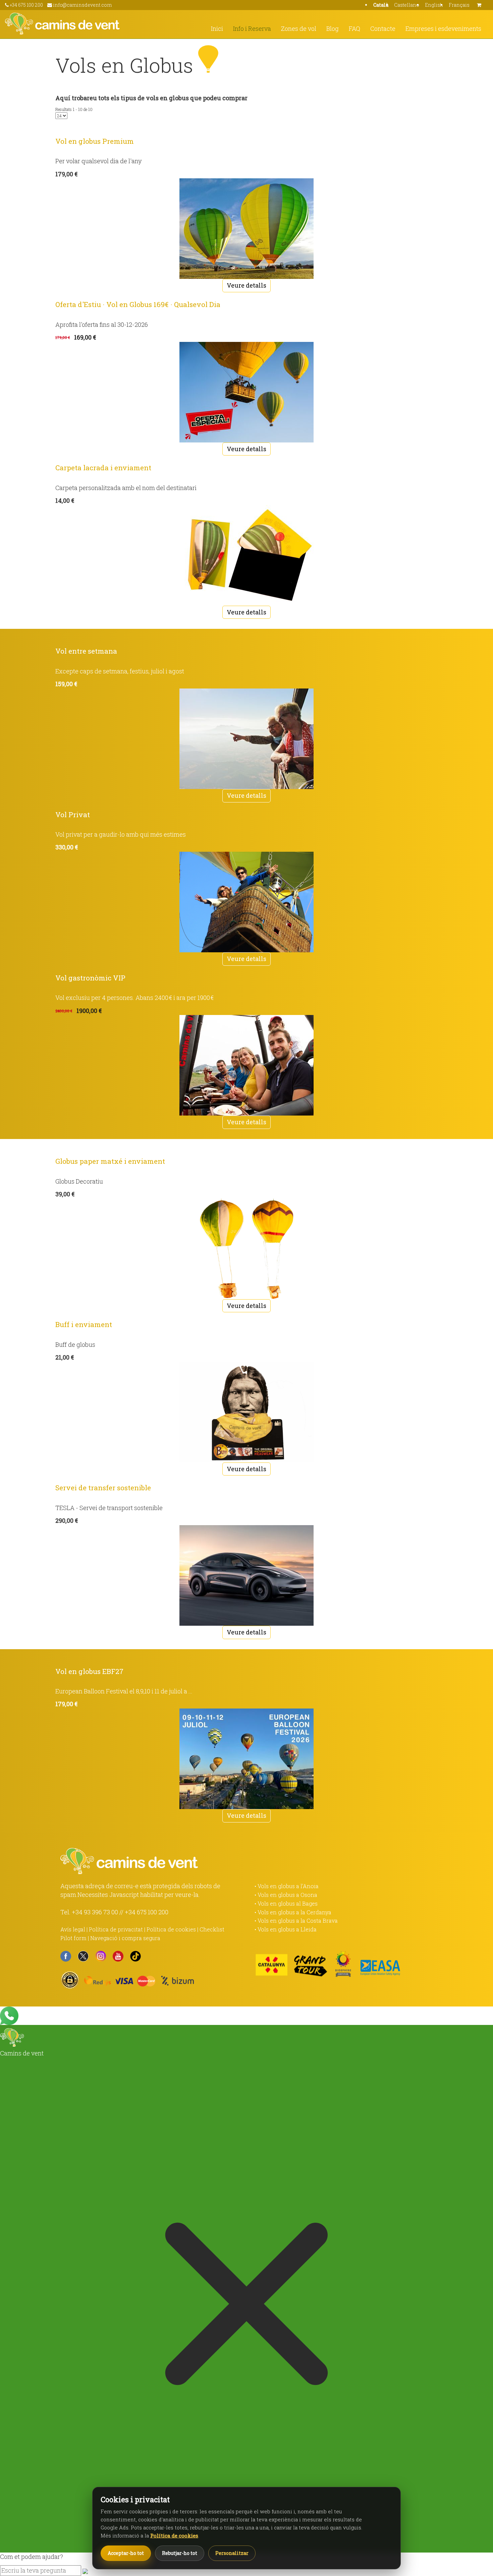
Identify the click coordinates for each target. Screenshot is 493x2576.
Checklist (212, 1929)
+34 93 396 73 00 (95, 1912)
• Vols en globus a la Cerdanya (293, 1912)
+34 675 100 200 (147, 1912)
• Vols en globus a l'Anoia (287, 1886)
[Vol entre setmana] (246, 739)
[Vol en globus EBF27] (246, 1759)
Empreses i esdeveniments (443, 28)
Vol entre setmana (86, 651)
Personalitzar (232, 2553)
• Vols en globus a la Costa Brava (296, 1921)
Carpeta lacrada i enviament (103, 468)
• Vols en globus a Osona (286, 1895)
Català (381, 5)
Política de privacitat (116, 1929)
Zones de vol (299, 28)
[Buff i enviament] (246, 1412)
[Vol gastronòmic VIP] (246, 1065)
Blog (333, 28)
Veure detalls (246, 285)
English (434, 5)
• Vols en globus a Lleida (286, 1929)
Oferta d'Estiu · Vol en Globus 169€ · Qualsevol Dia (138, 304)
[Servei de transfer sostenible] (246, 1575)
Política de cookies (171, 1929)
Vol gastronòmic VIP (90, 978)
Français (459, 5)
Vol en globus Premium (95, 141)
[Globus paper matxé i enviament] (246, 1249)
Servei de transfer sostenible (103, 1488)
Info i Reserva (252, 28)
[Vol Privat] (246, 902)
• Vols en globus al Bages (286, 1903)
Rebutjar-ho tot (180, 2553)
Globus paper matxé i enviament (110, 1161)
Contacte (383, 28)
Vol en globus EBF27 (89, 1671)
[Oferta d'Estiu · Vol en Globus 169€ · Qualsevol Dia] (246, 392)
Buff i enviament (84, 1324)
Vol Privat (73, 815)
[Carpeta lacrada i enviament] (246, 555)
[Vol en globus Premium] (246, 229)
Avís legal (73, 1929)
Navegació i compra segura (125, 1938)
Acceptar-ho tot (126, 2553)
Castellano (407, 5)
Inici (217, 28)
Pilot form (73, 1938)
